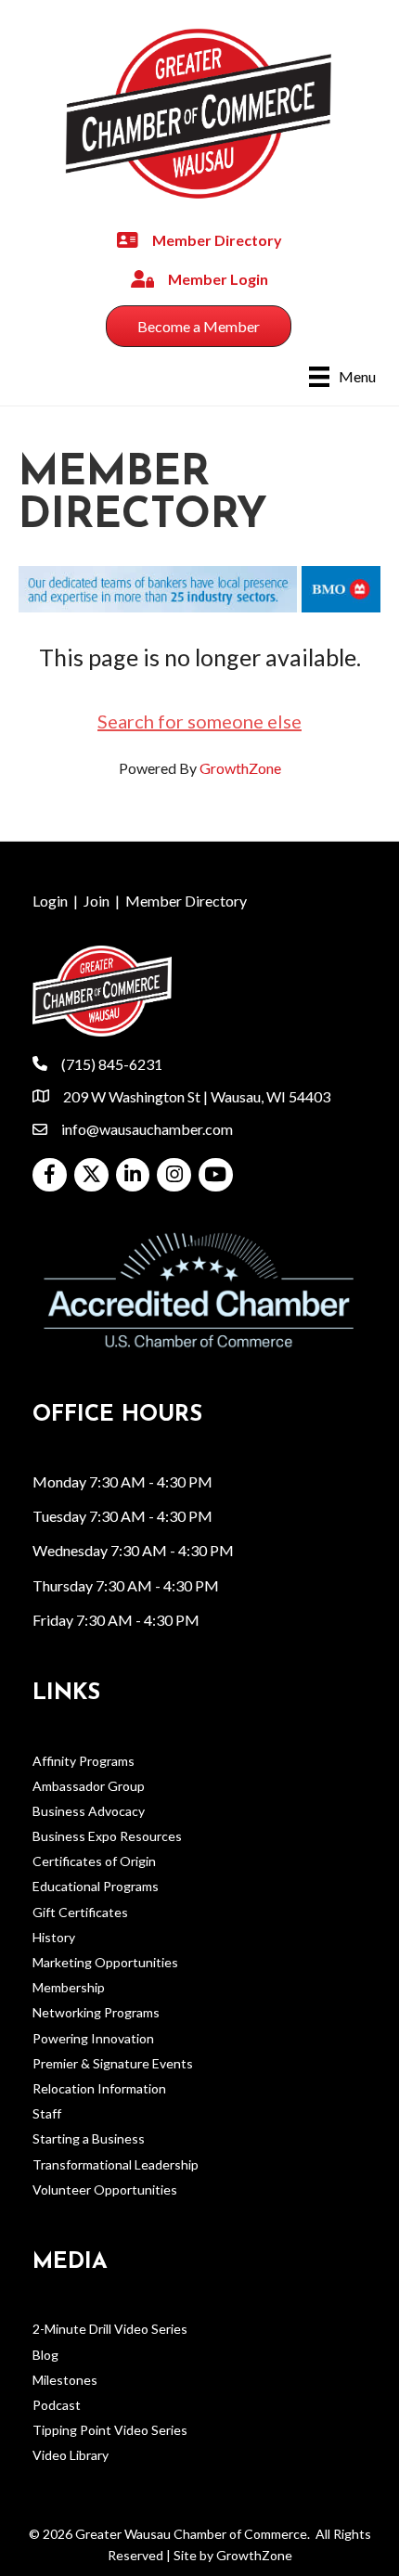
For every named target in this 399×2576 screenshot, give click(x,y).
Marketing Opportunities (105, 1962)
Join (97, 901)
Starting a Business (89, 2138)
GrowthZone (240, 768)
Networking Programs (96, 2012)
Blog (45, 2355)
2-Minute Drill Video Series (110, 2329)
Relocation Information (99, 2088)
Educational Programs (96, 1886)
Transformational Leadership (116, 2164)
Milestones (65, 2380)
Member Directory (186, 901)
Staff (47, 2113)
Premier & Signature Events (113, 2063)
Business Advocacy (89, 1811)
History (54, 1937)
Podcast (57, 2405)
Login (50, 901)
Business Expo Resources (107, 1836)
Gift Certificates (80, 1912)
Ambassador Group (89, 1786)
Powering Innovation (93, 2038)
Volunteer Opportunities (105, 2190)
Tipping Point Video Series (110, 2430)
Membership (69, 1987)
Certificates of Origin (94, 1861)
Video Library (71, 2455)
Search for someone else (199, 721)
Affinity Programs (84, 1761)
